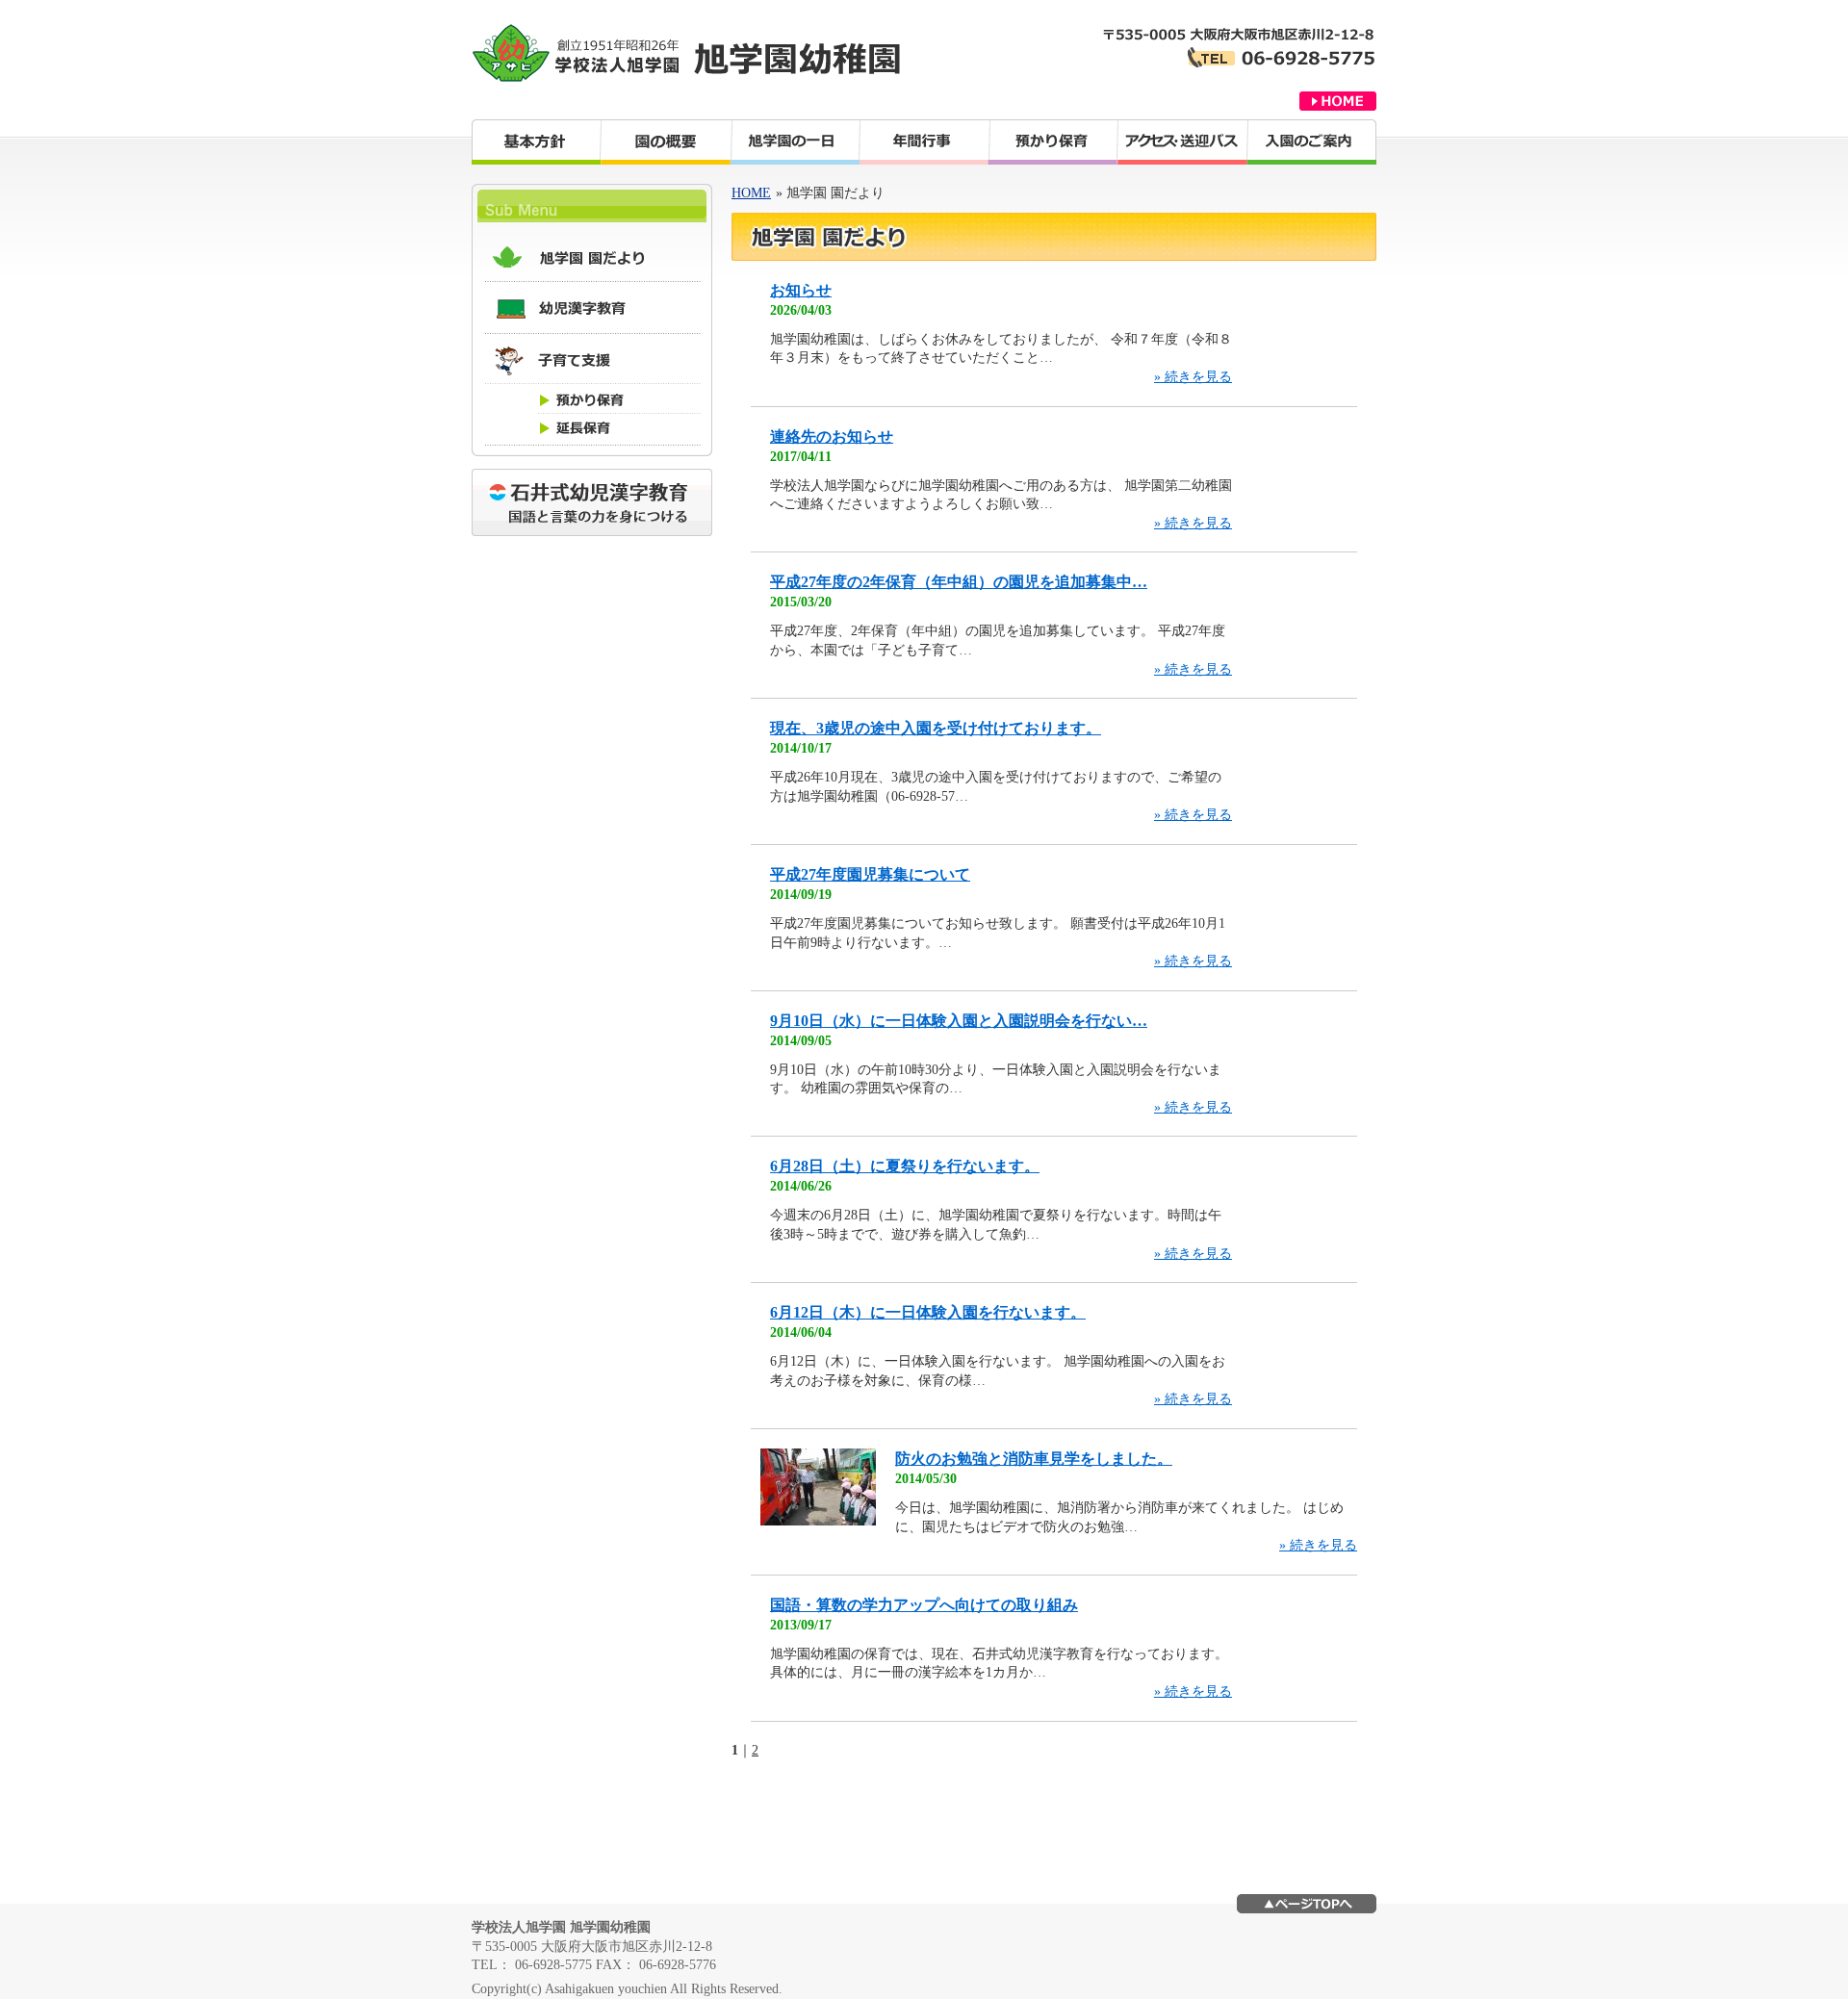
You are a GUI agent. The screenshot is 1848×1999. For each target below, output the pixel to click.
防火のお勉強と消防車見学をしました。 (1034, 1459)
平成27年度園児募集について (870, 874)
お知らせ (801, 290)
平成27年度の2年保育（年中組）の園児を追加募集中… (959, 582)
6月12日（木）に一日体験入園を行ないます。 (928, 1312)
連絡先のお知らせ (832, 436)
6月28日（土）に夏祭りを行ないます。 (905, 1166)
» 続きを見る (1193, 377)
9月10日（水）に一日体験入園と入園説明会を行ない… (959, 1021)
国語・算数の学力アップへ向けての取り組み (924, 1605)
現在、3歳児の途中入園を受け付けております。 (936, 728)
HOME (751, 193)
